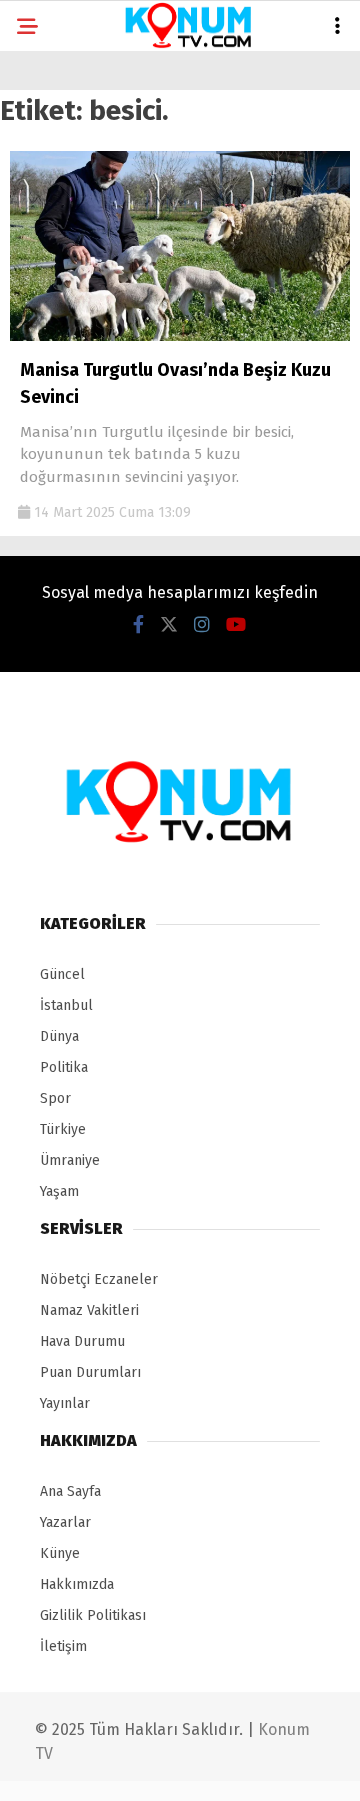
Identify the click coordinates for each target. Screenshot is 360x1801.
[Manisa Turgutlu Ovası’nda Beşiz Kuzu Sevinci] (180, 336)
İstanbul (66, 1005)
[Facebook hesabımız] (138, 625)
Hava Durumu (82, 1341)
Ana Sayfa (70, 1491)
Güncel (62, 974)
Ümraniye (70, 1160)
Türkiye (63, 1129)
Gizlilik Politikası (93, 1615)
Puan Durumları (90, 1372)
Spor (55, 1098)
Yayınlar (65, 1403)
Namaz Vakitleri (89, 1310)
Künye (60, 1553)
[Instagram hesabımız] (202, 625)
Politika (64, 1067)
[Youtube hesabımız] (236, 625)
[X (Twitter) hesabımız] (169, 625)
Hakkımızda (77, 1584)
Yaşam (59, 1191)
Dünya (59, 1036)
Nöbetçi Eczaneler (99, 1279)
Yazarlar (65, 1522)
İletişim (63, 1646)
